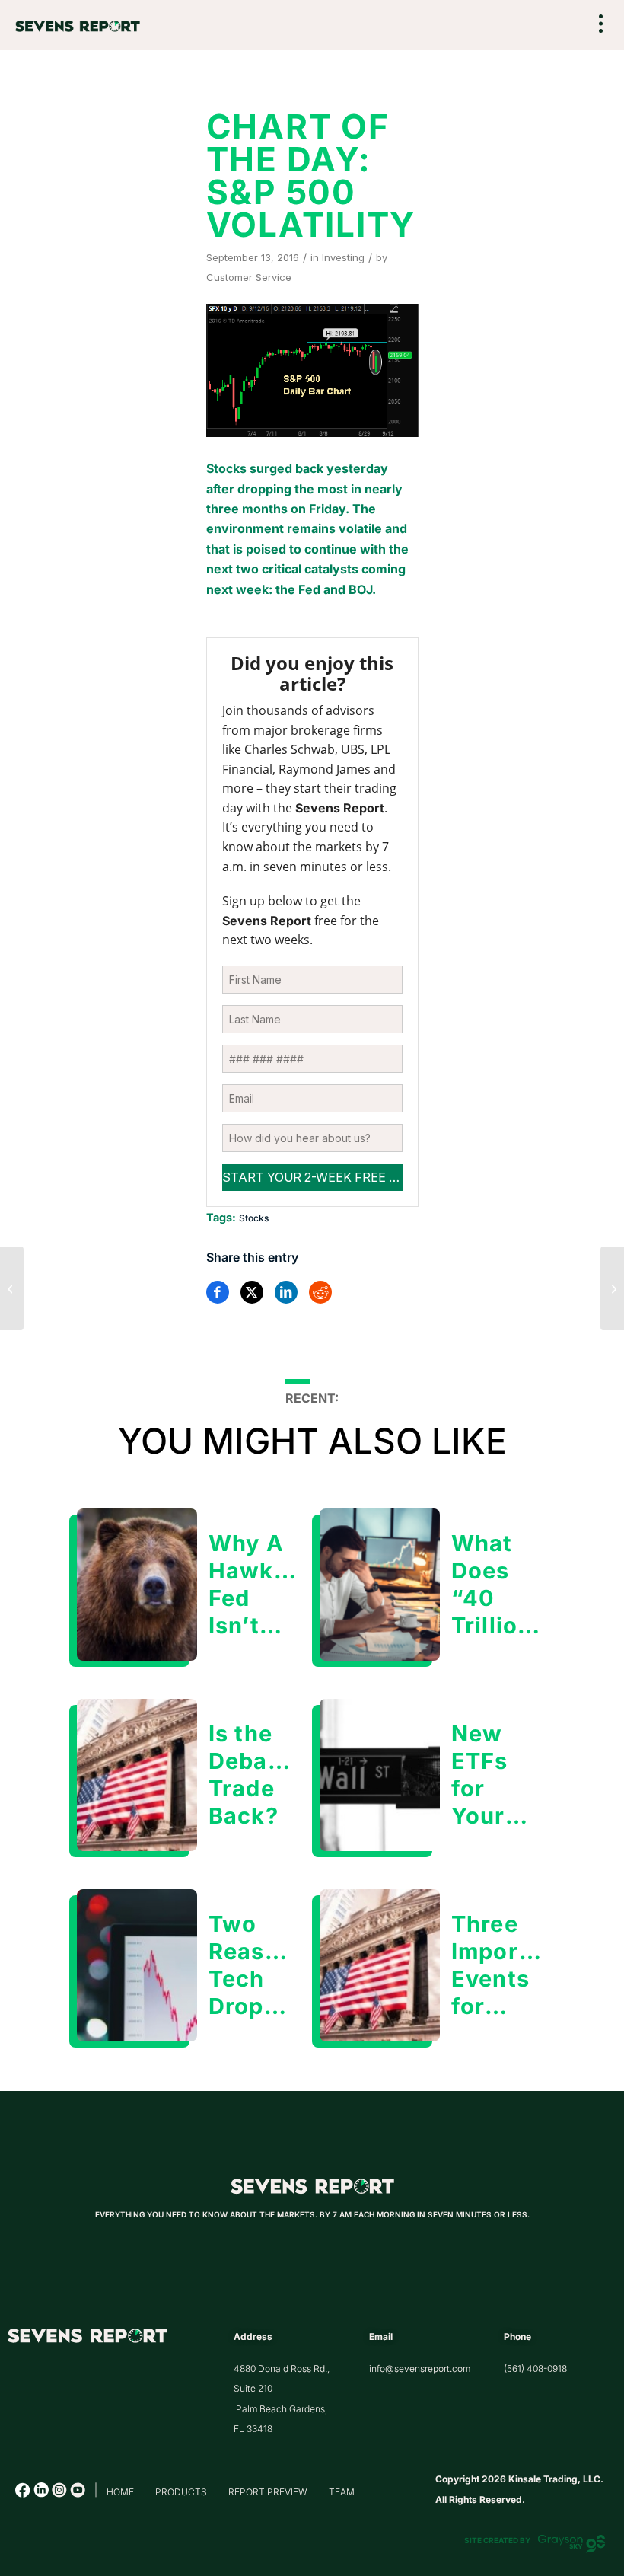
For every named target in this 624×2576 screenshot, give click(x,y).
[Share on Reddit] (320, 1292)
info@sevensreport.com (420, 2369)
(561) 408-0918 (535, 2369)
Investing (343, 257)
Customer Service (249, 277)
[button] (601, 26)
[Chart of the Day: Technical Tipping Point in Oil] (12, 1288)
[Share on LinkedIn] (286, 1292)
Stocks (254, 1218)
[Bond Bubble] (612, 1288)
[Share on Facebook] (218, 1292)
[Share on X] (252, 1292)
